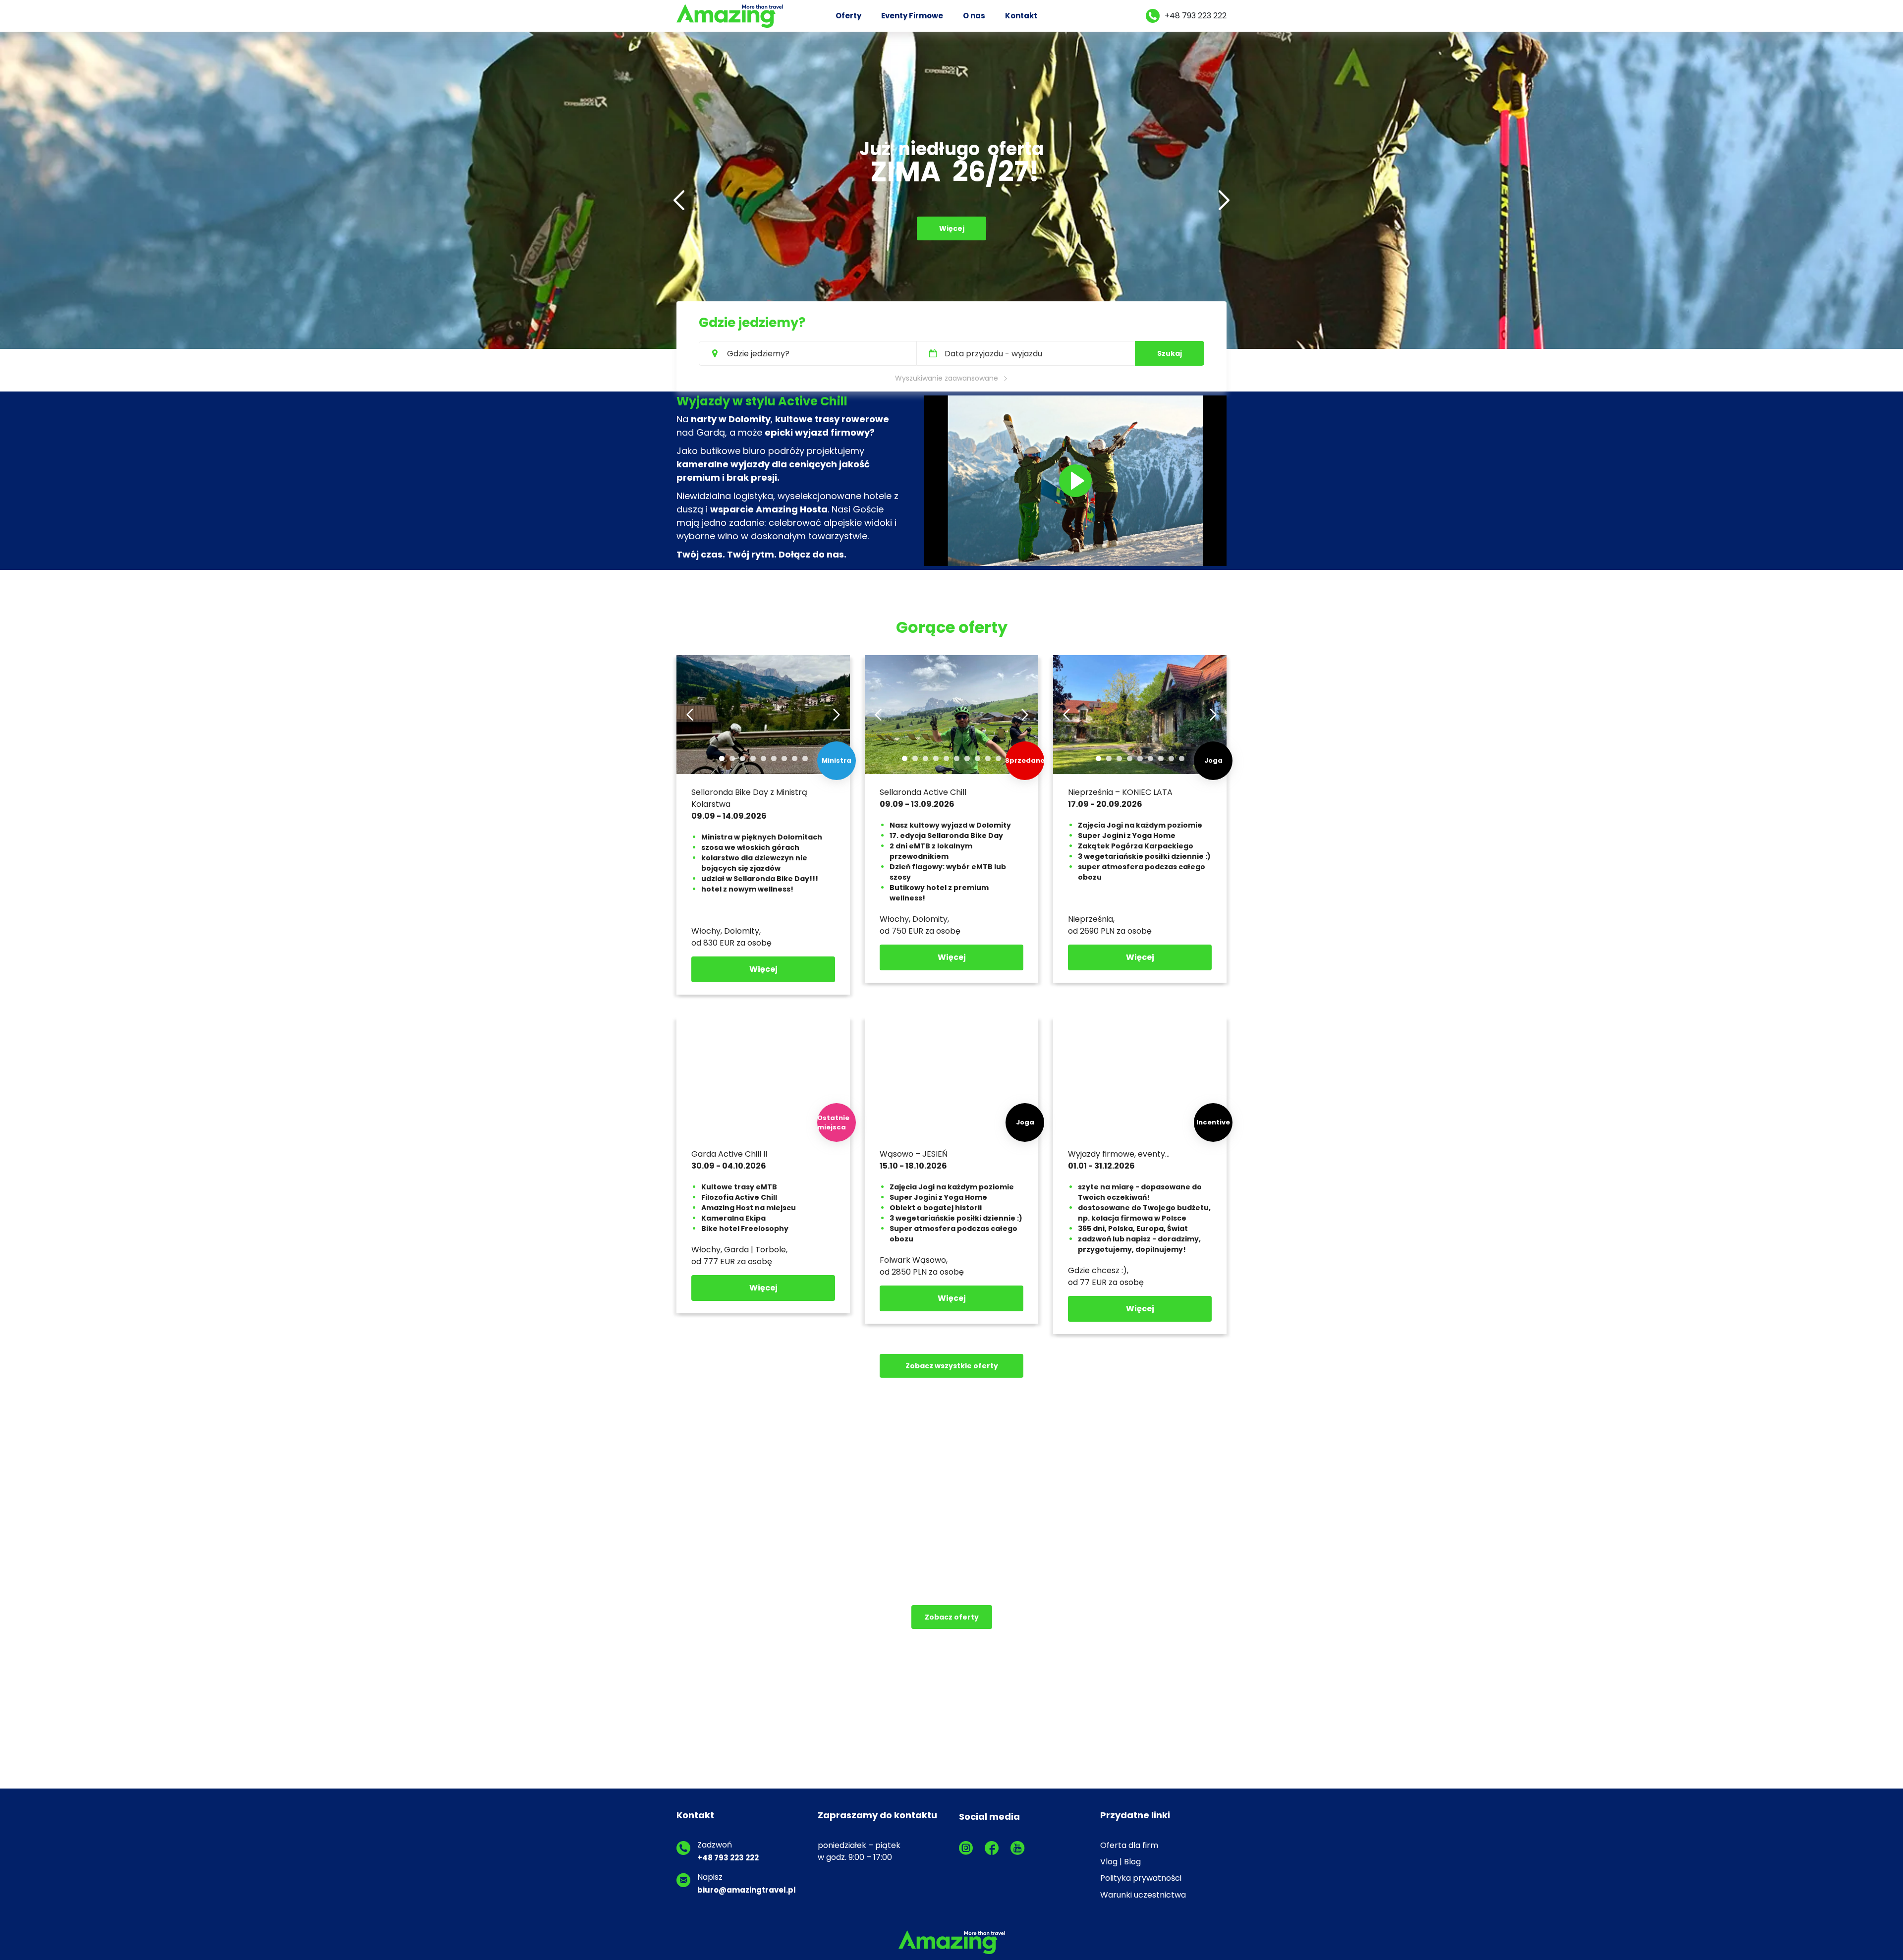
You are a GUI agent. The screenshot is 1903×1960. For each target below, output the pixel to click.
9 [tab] (805, 758)
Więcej (952, 254)
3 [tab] (743, 758)
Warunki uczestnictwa (1143, 1895)
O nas (974, 16)
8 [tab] (795, 758)
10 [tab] (998, 758)
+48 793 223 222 (1196, 16)
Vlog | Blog (1120, 1862)
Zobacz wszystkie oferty (952, 1366)
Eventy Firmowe (912, 16)
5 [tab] (763, 758)
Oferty (848, 16)
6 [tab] (774, 758)
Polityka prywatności (1141, 1878)
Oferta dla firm (1129, 1845)
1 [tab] (722, 758)
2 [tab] (732, 758)
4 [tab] (753, 758)
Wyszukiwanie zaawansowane (947, 378)
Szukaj (1170, 353)
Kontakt (1021, 16)
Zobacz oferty (952, 1617)
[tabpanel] (763, 715)
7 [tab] (784, 758)
